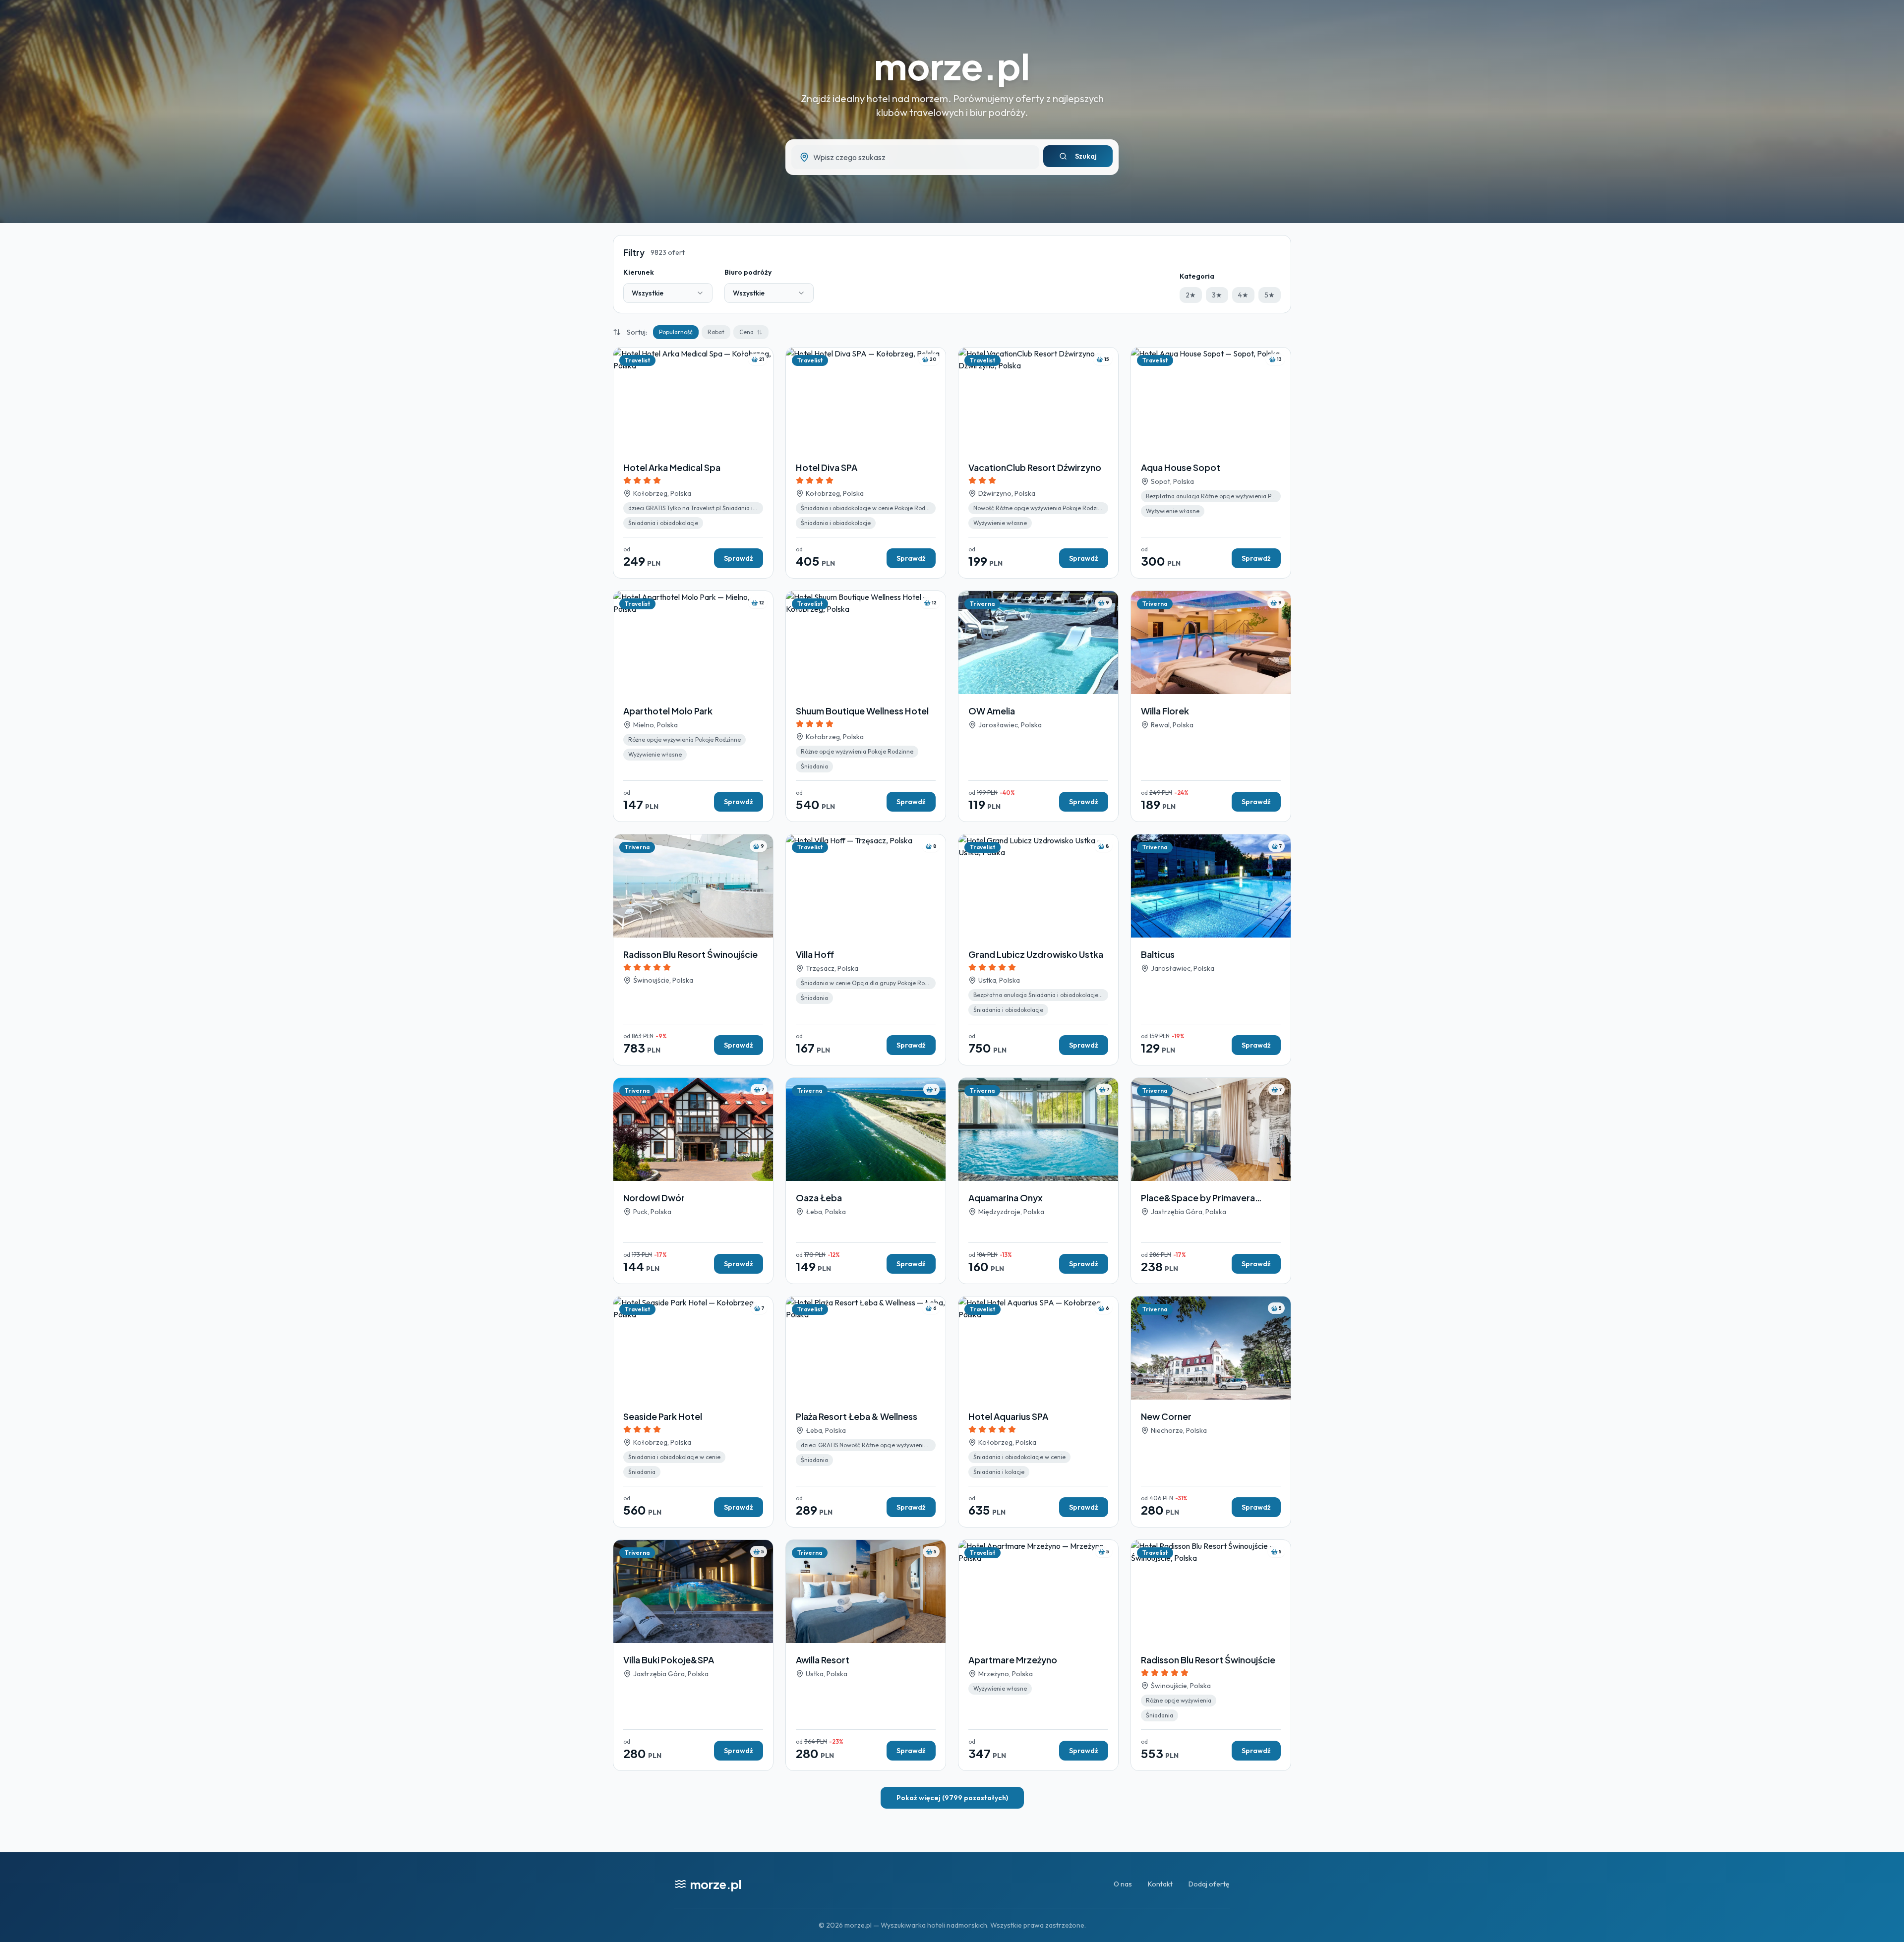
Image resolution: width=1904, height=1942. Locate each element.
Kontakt (1160, 1884)
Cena (746, 332)
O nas (1123, 1884)
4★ (1243, 295)
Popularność (676, 332)
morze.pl (952, 66)
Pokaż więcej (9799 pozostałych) (952, 1798)
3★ (1217, 295)
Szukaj (1086, 156)
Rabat (716, 332)
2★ (1191, 295)
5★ (1270, 295)
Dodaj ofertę (1209, 1884)
